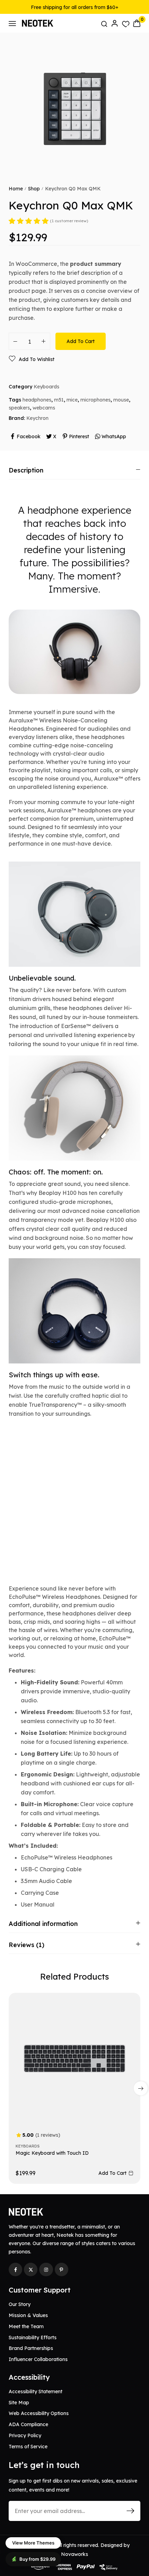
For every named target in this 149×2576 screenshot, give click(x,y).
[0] (137, 23)
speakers (19, 408)
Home (16, 189)
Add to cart (81, 341)
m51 (59, 400)
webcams (44, 408)
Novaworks (74, 2554)
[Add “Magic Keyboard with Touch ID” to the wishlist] (126, 2011)
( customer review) (69, 221)
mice (72, 400)
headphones (37, 400)
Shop (34, 189)
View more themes (33, 2543)
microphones (95, 400)
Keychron (37, 418)
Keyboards (46, 387)
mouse (121, 400)
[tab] (74, 470)
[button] (141, 2088)
